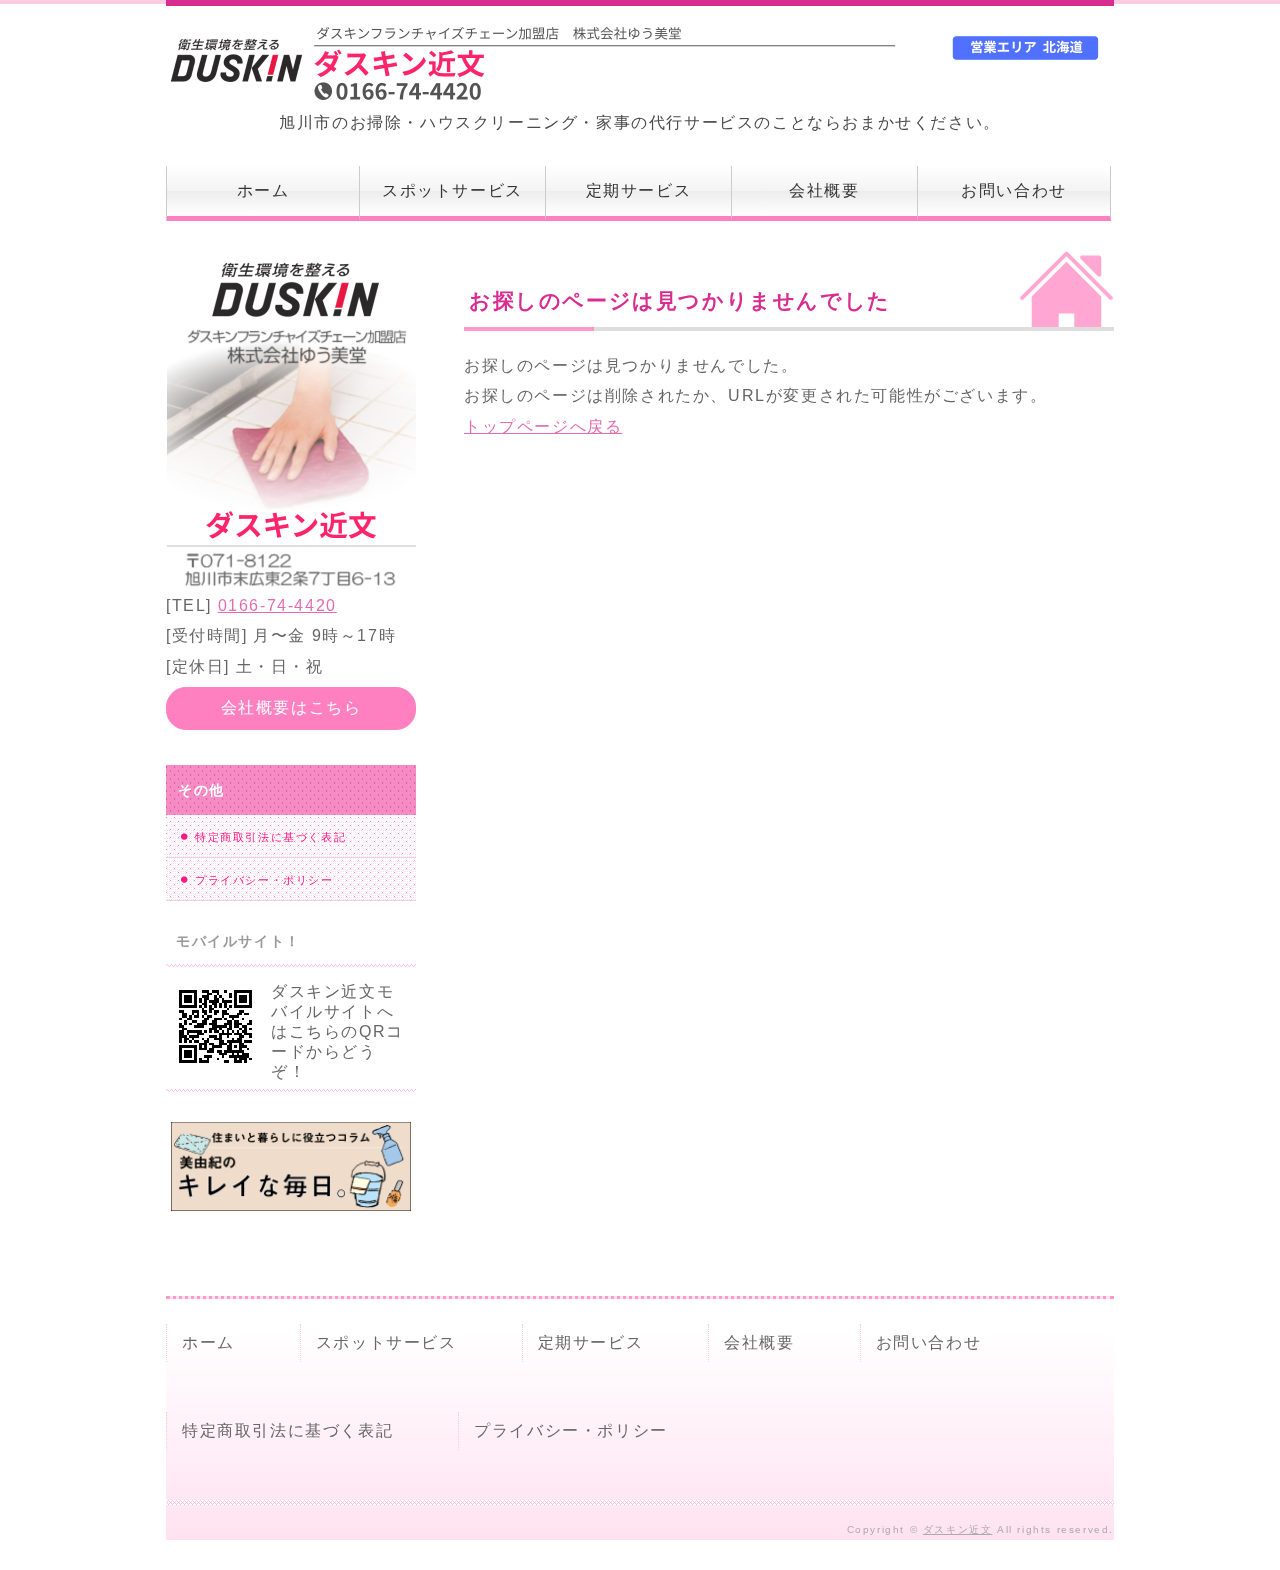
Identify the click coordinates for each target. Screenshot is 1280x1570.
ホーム (263, 190)
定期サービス (639, 190)
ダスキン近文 (958, 1529)
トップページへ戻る (543, 426)
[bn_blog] (291, 1194)
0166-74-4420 (277, 605)
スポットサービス (452, 190)
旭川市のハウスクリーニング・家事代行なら (419, 64)
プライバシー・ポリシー (264, 880)
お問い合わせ (1014, 190)
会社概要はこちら (291, 707)
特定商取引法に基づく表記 (270, 837)
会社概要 (824, 190)
